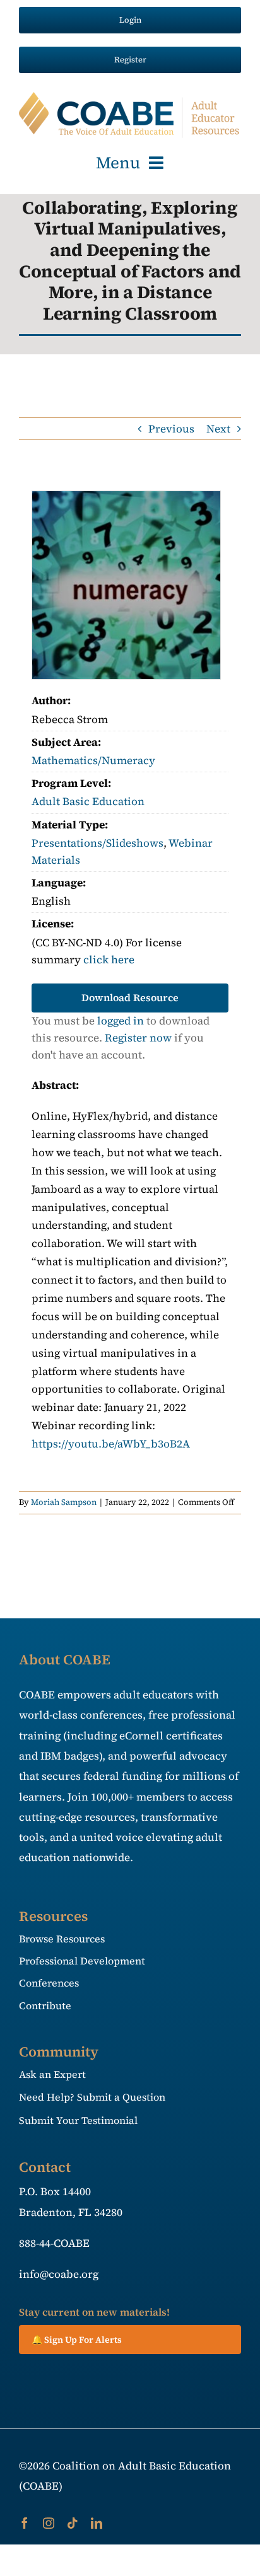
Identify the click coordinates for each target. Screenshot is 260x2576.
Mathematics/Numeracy (93, 760)
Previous (171, 429)
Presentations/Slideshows (98, 843)
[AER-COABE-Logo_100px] (130, 97)
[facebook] (25, 2523)
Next (218, 429)
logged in (121, 1021)
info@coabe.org (59, 2274)
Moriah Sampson (64, 1502)
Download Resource (130, 997)
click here (109, 960)
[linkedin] (97, 2523)
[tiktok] (73, 2523)
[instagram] (49, 2523)
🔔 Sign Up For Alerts (77, 2340)
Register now (138, 1038)
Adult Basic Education (88, 801)
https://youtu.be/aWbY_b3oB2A (111, 1444)
